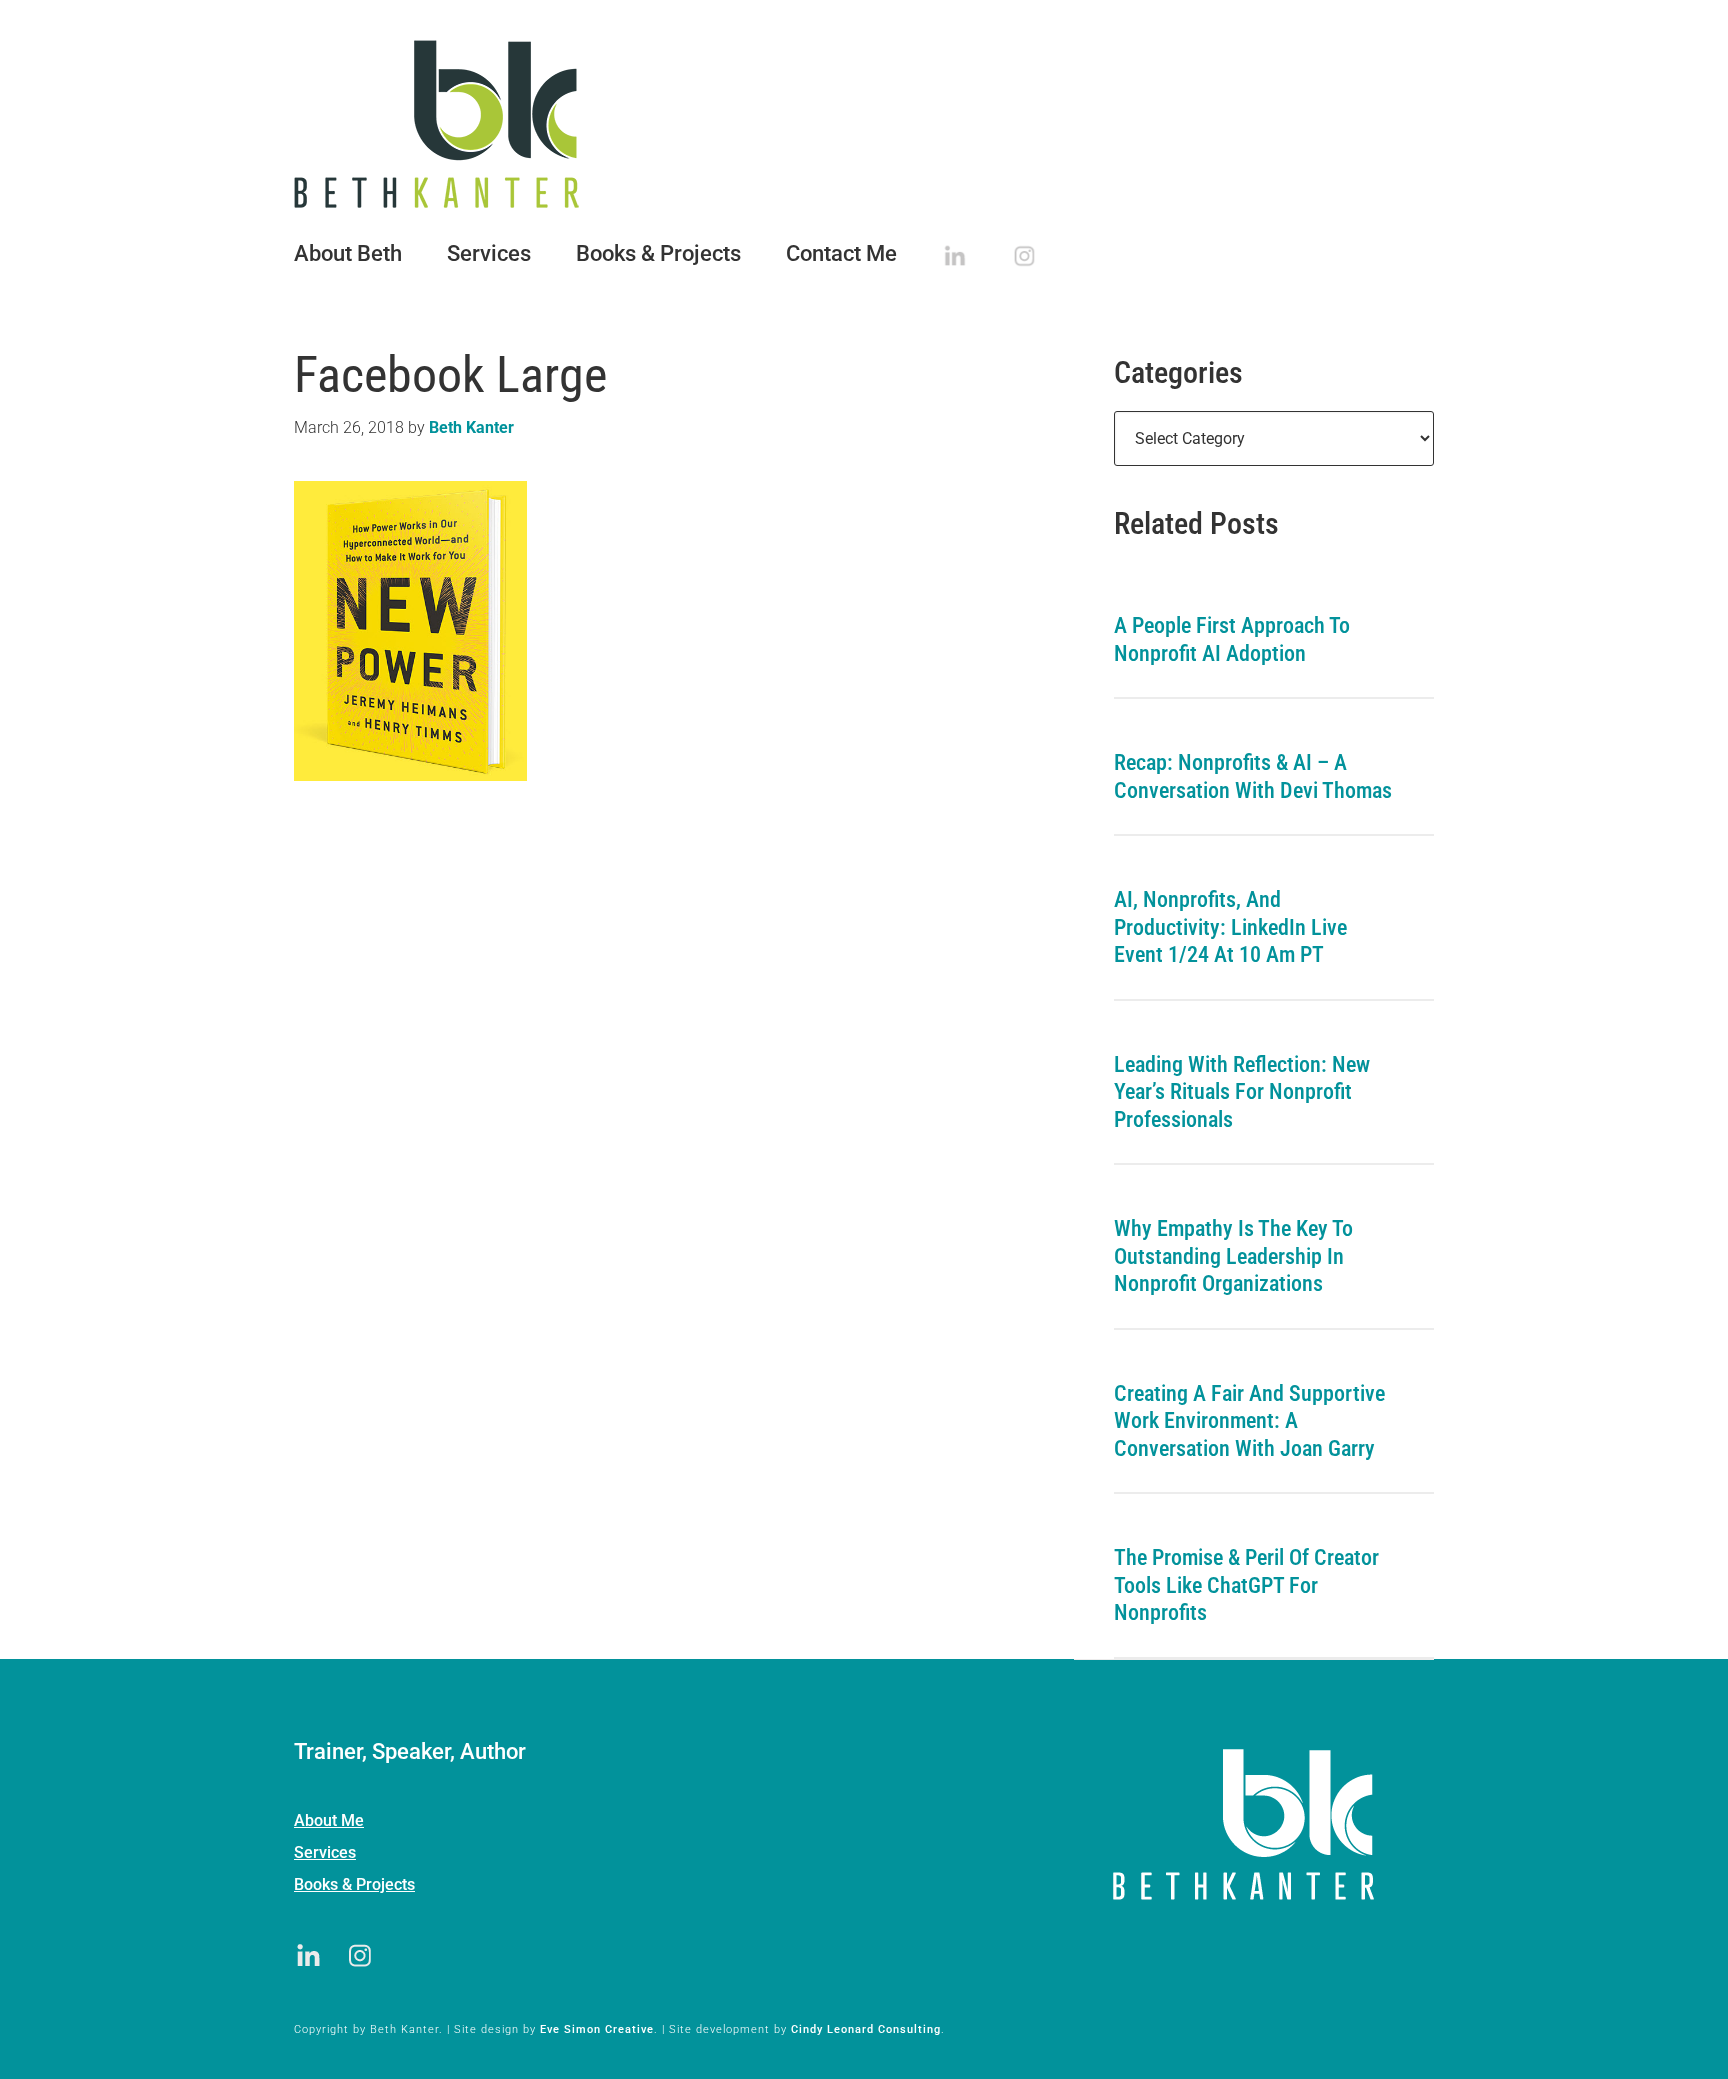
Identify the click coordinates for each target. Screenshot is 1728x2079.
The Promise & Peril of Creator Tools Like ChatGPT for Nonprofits (1246, 1585)
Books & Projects (354, 1884)
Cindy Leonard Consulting (866, 2029)
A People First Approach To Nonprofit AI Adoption (1232, 639)
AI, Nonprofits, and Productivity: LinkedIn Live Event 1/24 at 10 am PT (1230, 927)
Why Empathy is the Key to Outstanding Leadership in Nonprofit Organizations (1233, 1256)
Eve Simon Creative (597, 2029)
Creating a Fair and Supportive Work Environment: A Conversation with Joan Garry (1249, 1421)
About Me (329, 1820)
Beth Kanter (864, 124)
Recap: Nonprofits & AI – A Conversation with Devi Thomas (1253, 776)
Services (325, 1852)
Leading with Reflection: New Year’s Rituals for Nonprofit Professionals (1242, 1092)
